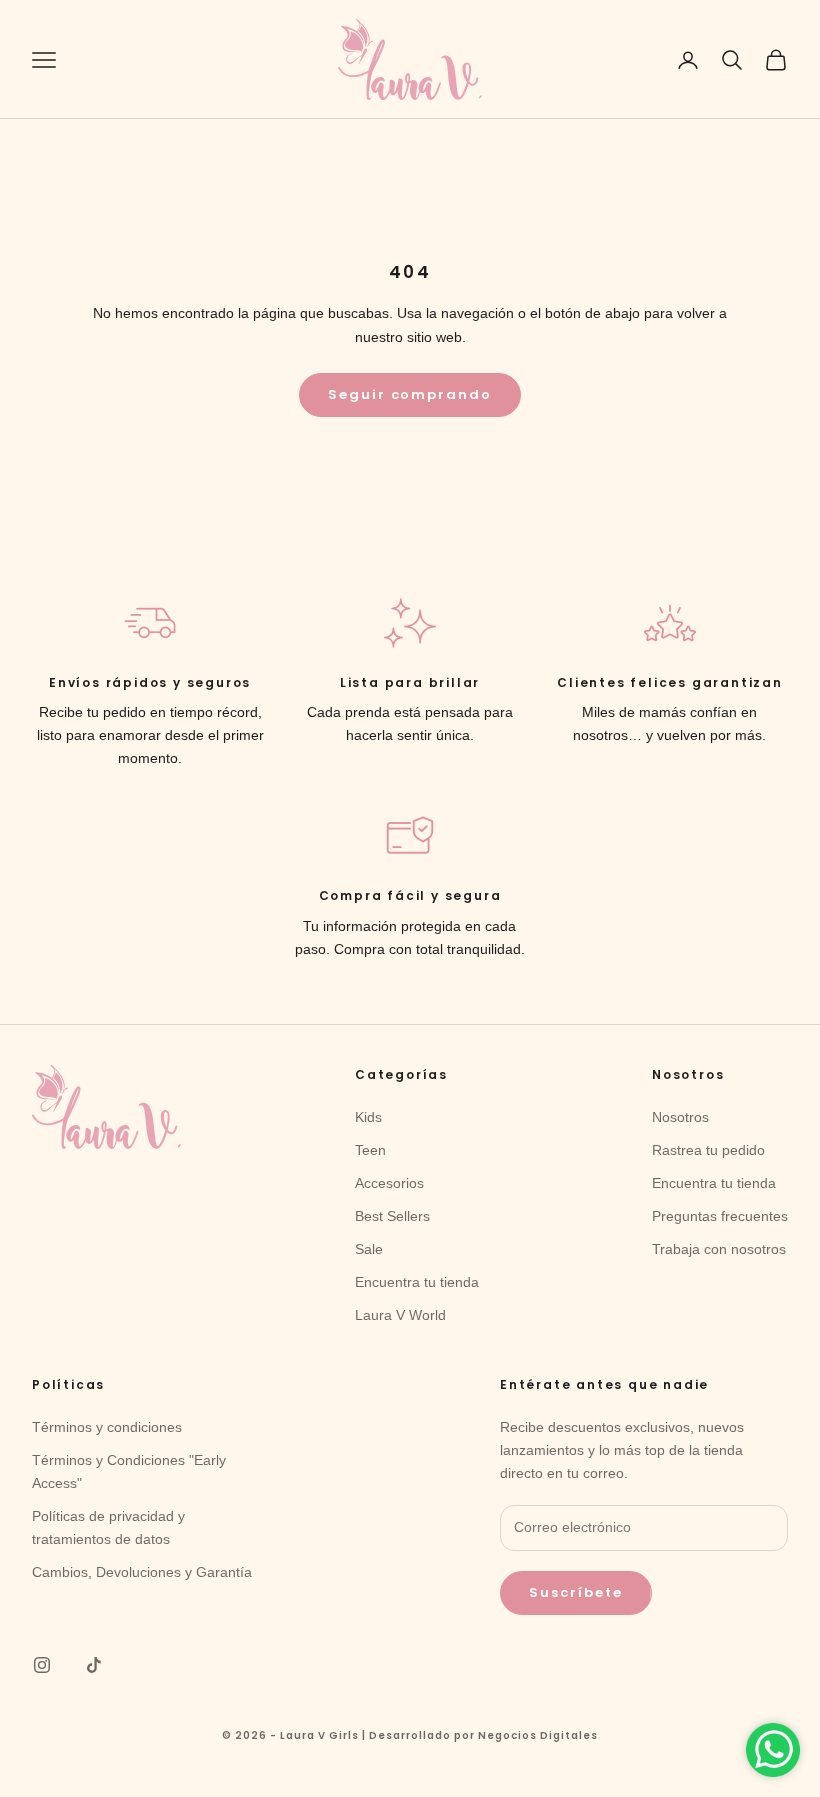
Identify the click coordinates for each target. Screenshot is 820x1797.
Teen (370, 1150)
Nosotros (680, 1117)
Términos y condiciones (107, 1427)
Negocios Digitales (538, 1735)
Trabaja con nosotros (719, 1249)
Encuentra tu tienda (417, 1282)
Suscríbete (576, 1592)
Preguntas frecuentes (720, 1216)
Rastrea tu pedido (708, 1150)
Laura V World (400, 1315)
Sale (369, 1249)
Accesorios (389, 1183)
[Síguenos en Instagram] (42, 1665)
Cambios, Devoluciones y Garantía (142, 1572)
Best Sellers (392, 1216)
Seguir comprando (410, 394)
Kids (368, 1117)
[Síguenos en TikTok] (94, 1665)
